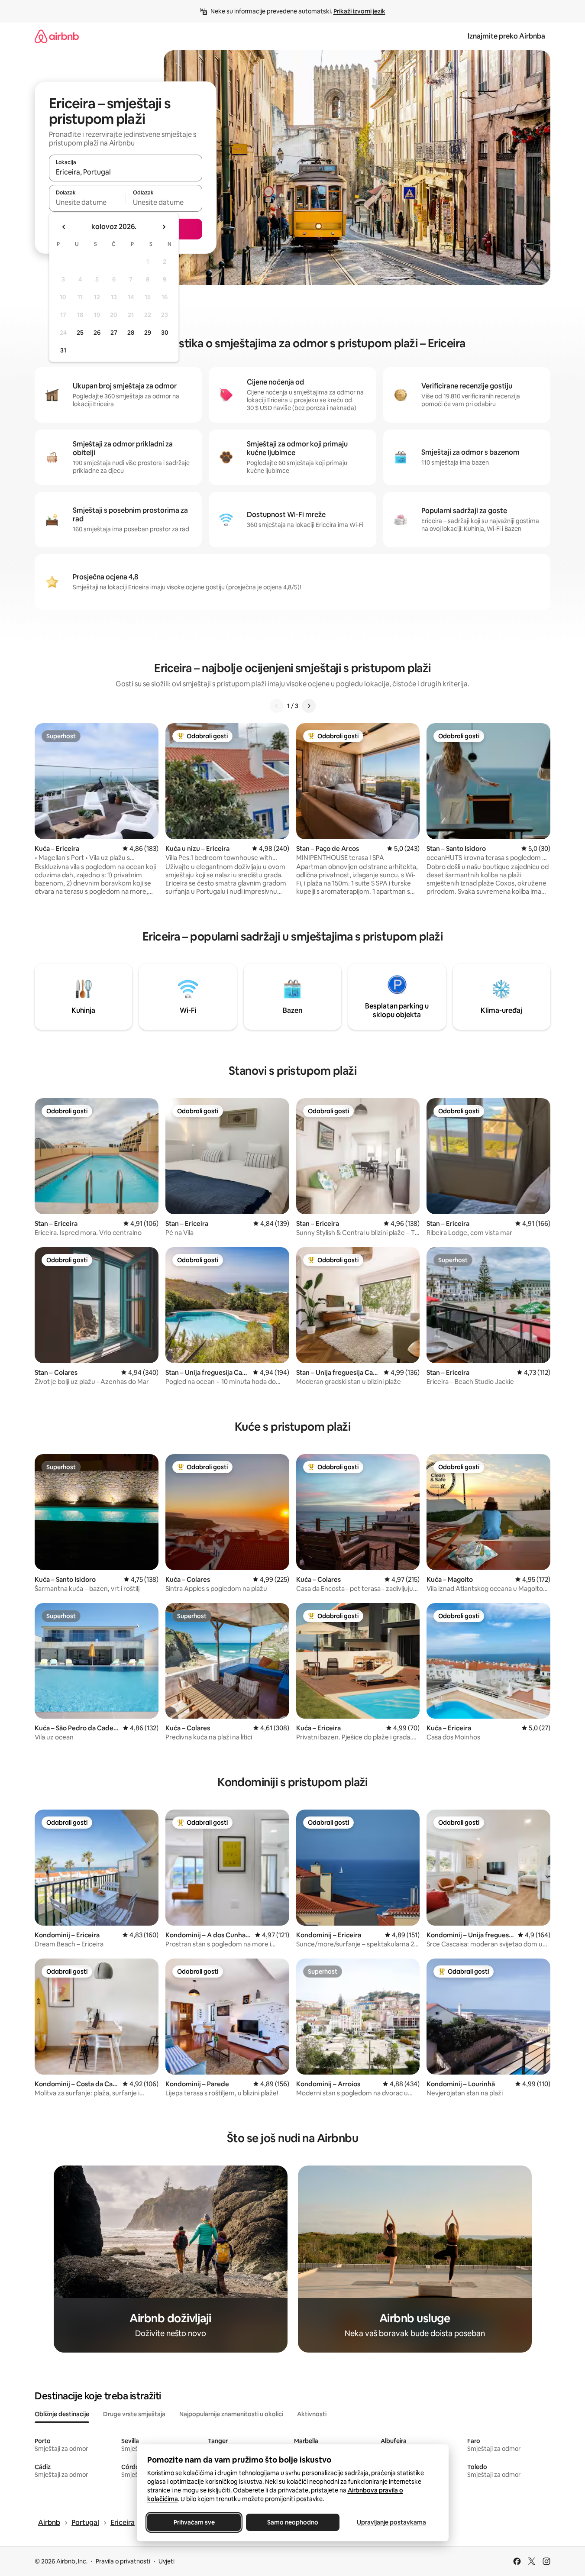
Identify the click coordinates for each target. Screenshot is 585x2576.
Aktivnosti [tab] (312, 2414)
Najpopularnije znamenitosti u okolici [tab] (231, 2414)
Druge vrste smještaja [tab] (134, 2414)
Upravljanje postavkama (391, 2522)
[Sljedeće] (309, 706)
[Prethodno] (277, 706)
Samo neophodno (293, 2522)
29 (148, 333)
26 (97, 333)
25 (80, 333)
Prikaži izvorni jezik (359, 11)
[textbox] (87, 202)
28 (131, 333)
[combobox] (126, 172)
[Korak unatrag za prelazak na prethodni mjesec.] (64, 227)
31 (63, 350)
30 (165, 333)
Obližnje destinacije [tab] (62, 2414)
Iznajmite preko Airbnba (506, 36)
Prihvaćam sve (194, 2522)
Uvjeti (166, 2561)
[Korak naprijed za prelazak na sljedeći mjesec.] (164, 227)
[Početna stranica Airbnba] (57, 36)
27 (114, 333)
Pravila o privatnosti (123, 2561)
